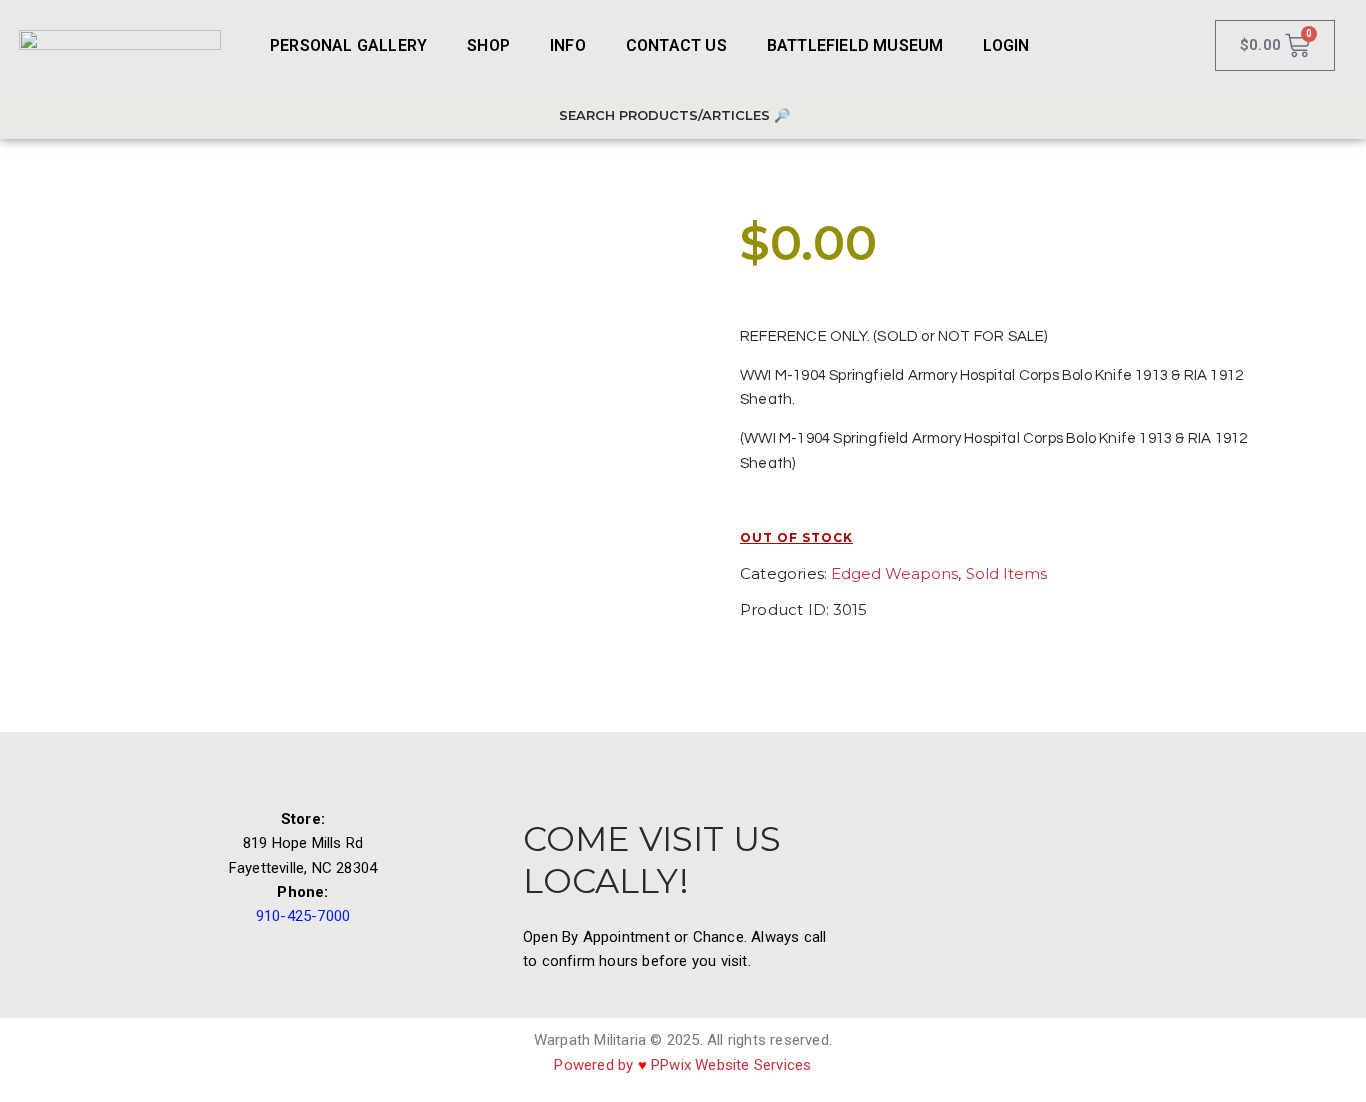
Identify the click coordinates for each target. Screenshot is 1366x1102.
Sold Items (1006, 573)
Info (568, 45)
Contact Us (676, 45)
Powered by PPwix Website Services (682, 1065)
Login (1006, 45)
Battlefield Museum (855, 45)
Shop (488, 45)
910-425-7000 (303, 916)
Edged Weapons (894, 573)
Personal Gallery (348, 45)
